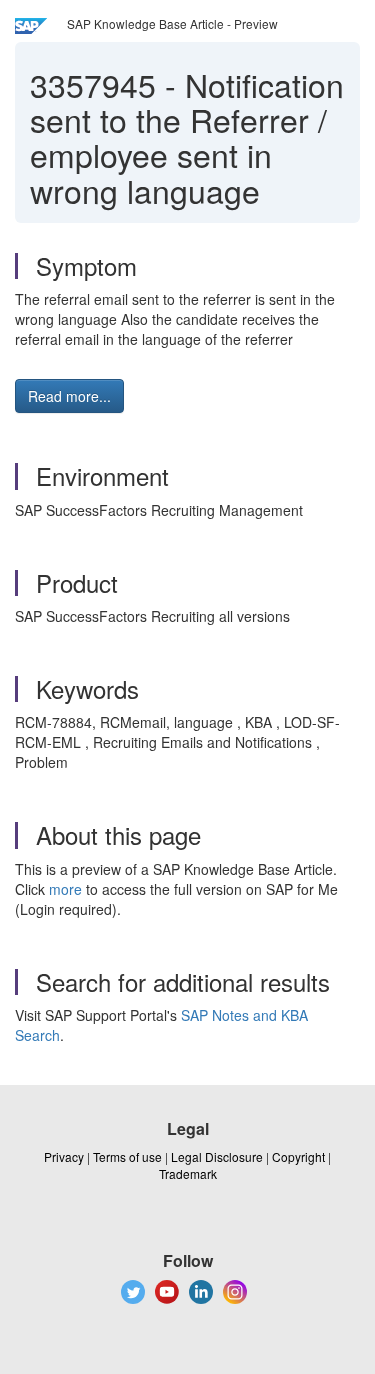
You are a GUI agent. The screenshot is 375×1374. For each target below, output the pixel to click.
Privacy (64, 1156)
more (65, 889)
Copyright (298, 1156)
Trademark (188, 1173)
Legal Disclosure (217, 1156)
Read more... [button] (69, 396)
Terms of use (127, 1156)
